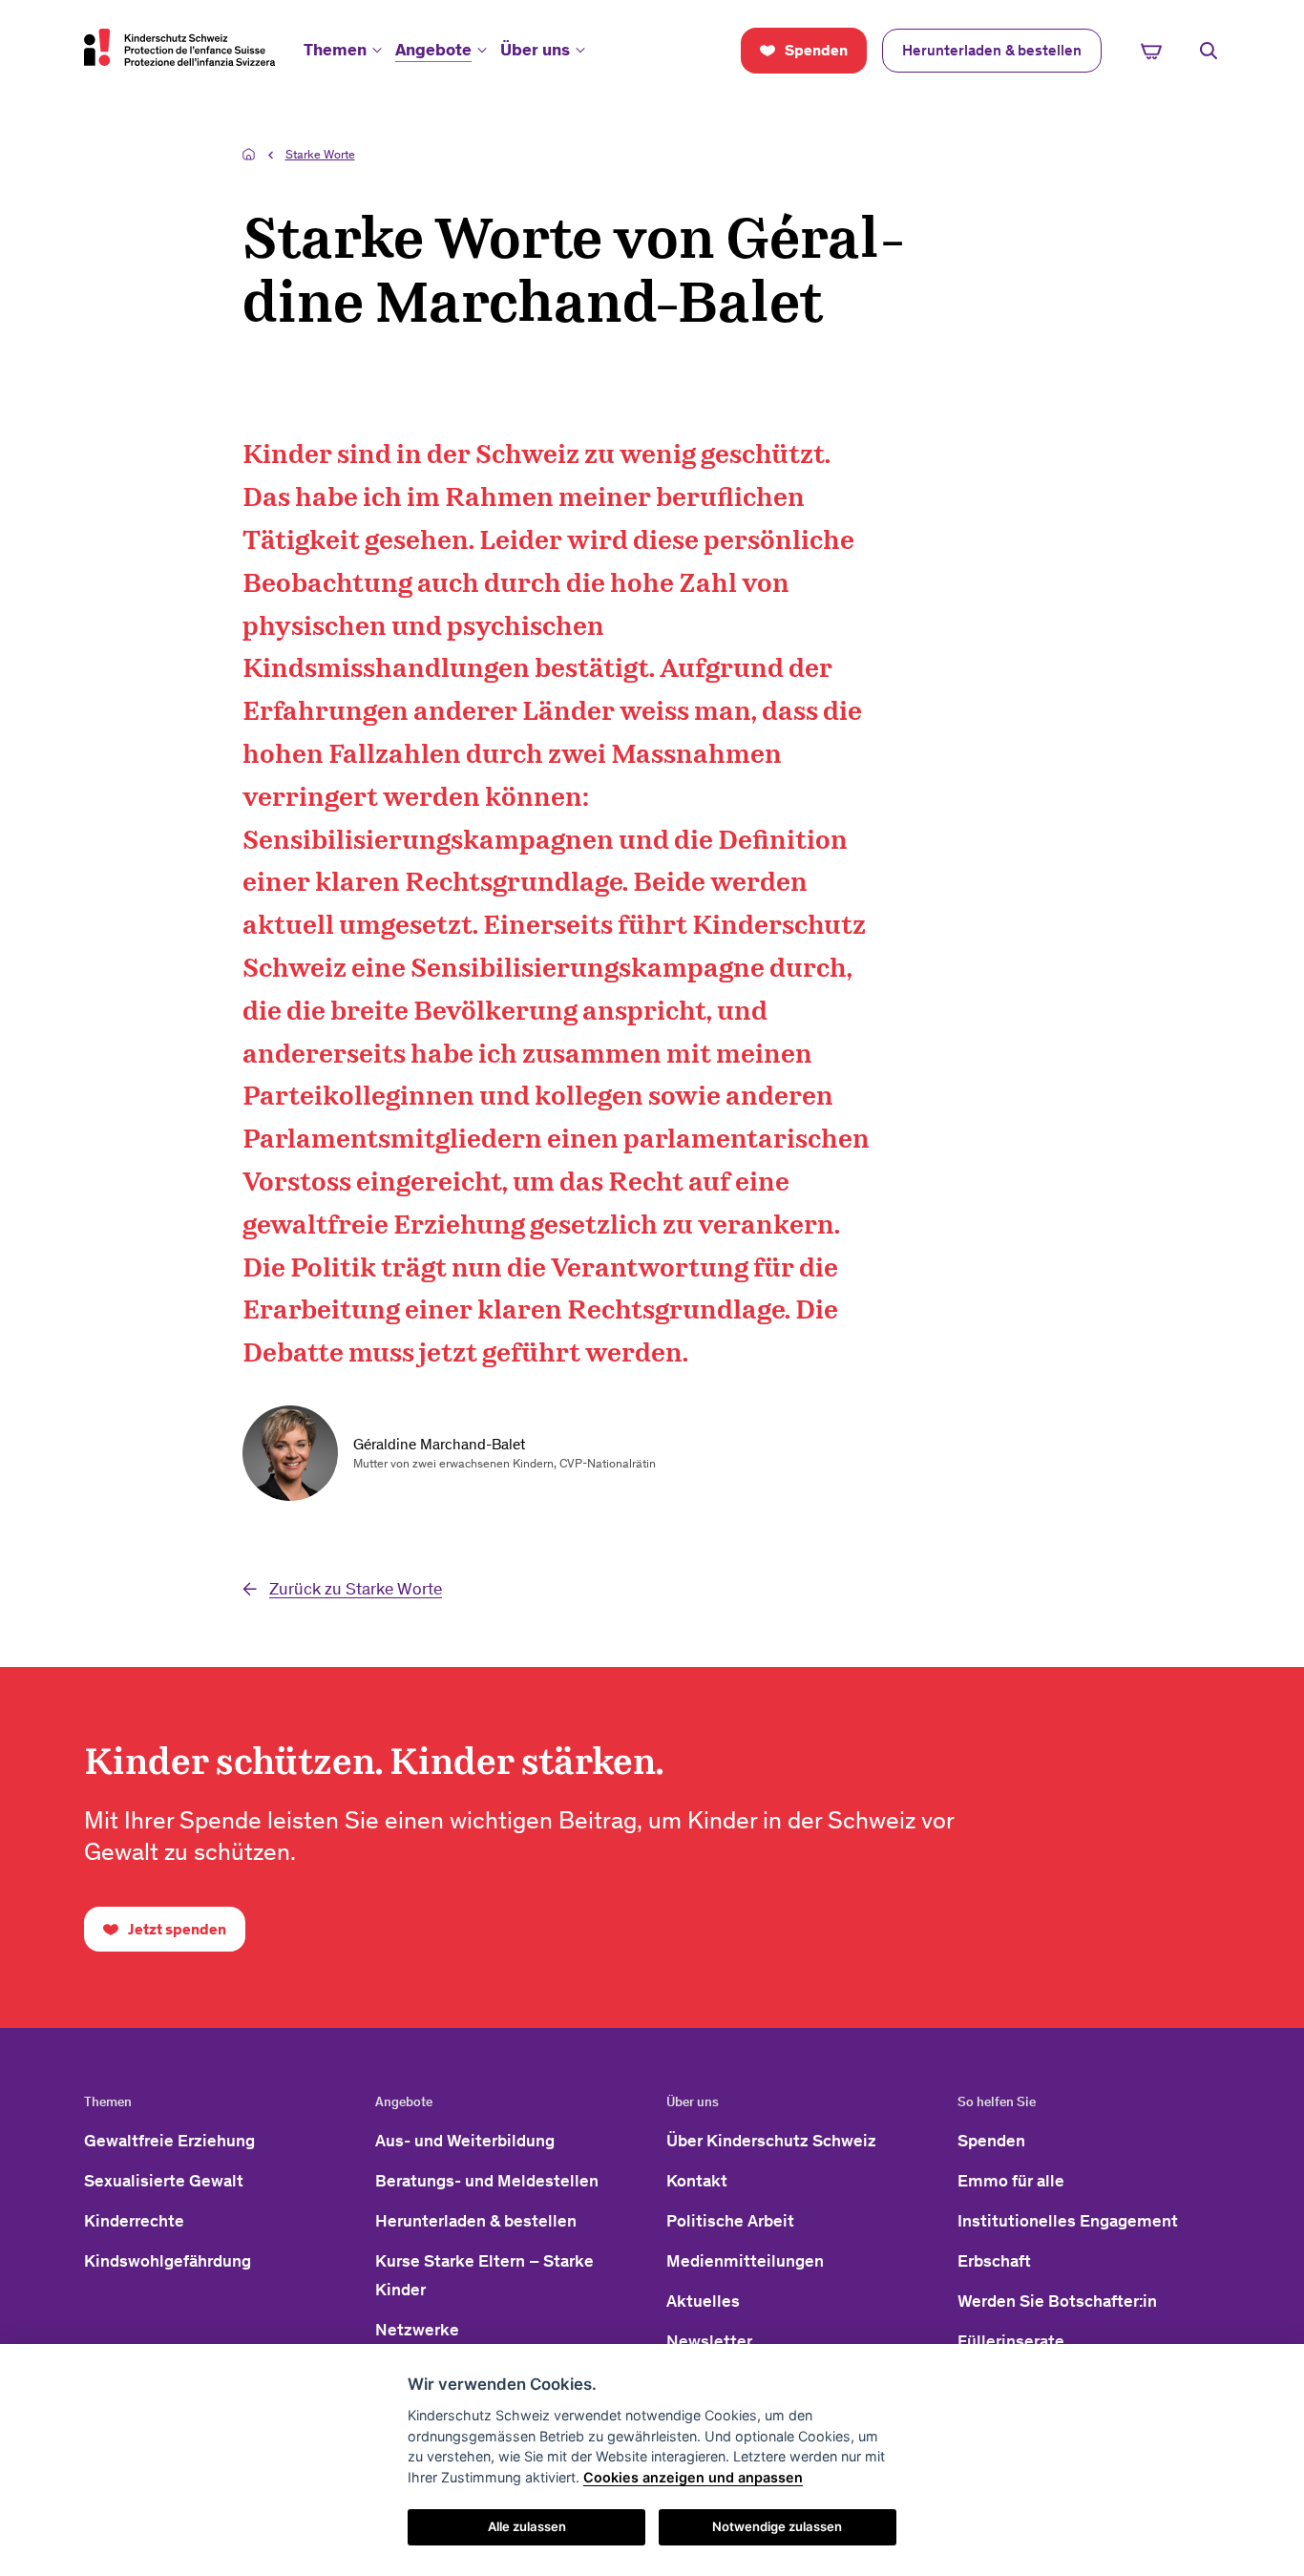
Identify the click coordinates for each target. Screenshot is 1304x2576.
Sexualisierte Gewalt (164, 2181)
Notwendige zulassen (777, 2526)
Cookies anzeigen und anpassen (693, 2477)
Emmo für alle (1011, 2181)
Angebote (433, 50)
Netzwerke (417, 2330)
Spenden (991, 2141)
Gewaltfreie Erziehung (169, 2141)
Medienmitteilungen (745, 2261)
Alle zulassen (527, 2526)
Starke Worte (320, 154)
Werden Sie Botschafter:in (1057, 2301)
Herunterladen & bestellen (476, 2221)
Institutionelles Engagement (1068, 2221)
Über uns (535, 50)
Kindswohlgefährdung (168, 2261)
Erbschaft (994, 2261)
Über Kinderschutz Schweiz (771, 2141)
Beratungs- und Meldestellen (487, 2181)
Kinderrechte (134, 2221)
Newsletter (709, 2341)
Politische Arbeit (730, 2221)
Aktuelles (703, 2301)
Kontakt (697, 2181)
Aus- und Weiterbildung (465, 2141)
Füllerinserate (1011, 2341)
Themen (335, 50)
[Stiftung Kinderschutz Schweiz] (179, 47)
